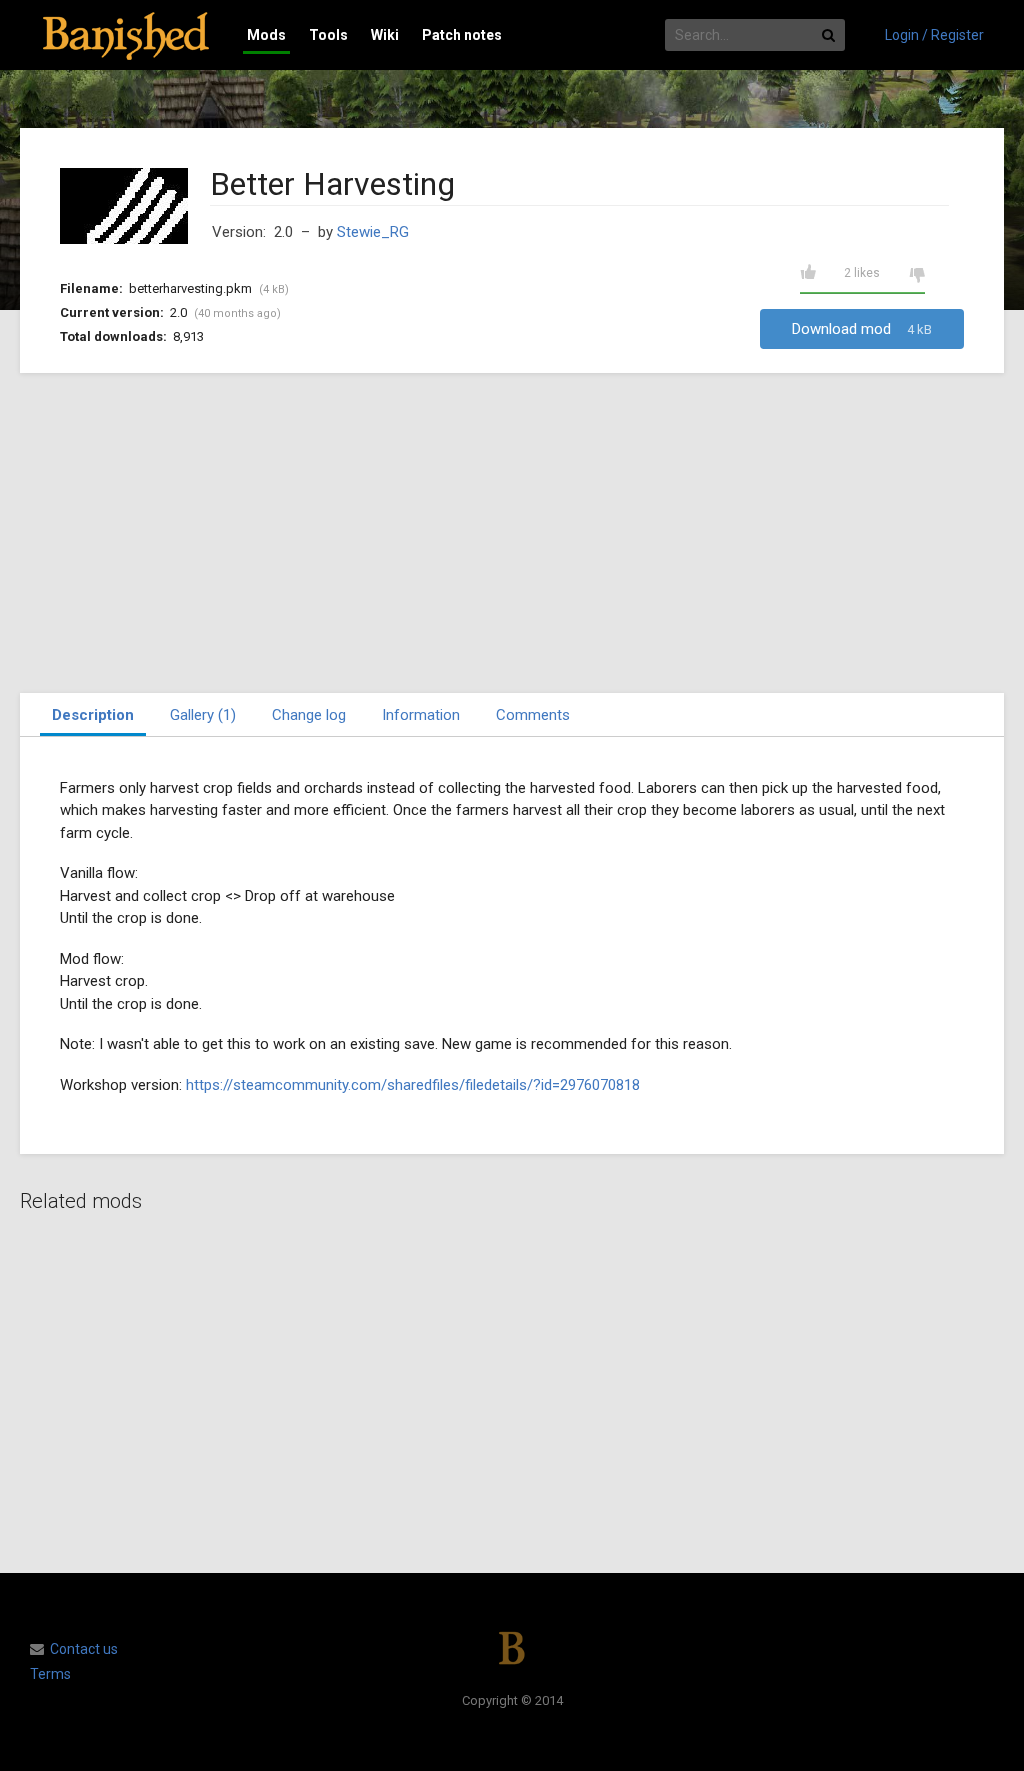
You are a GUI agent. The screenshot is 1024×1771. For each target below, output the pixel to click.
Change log (309, 715)
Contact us (84, 1649)
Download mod (862, 329)
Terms (50, 1674)
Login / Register (934, 35)
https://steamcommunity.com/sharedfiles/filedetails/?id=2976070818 (413, 1085)
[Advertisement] (512, 533)
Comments (533, 715)
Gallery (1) (203, 715)
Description (93, 715)
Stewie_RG (373, 232)
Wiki (385, 35)
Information (421, 715)
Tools (328, 35)
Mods (266, 35)
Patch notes (462, 35)
